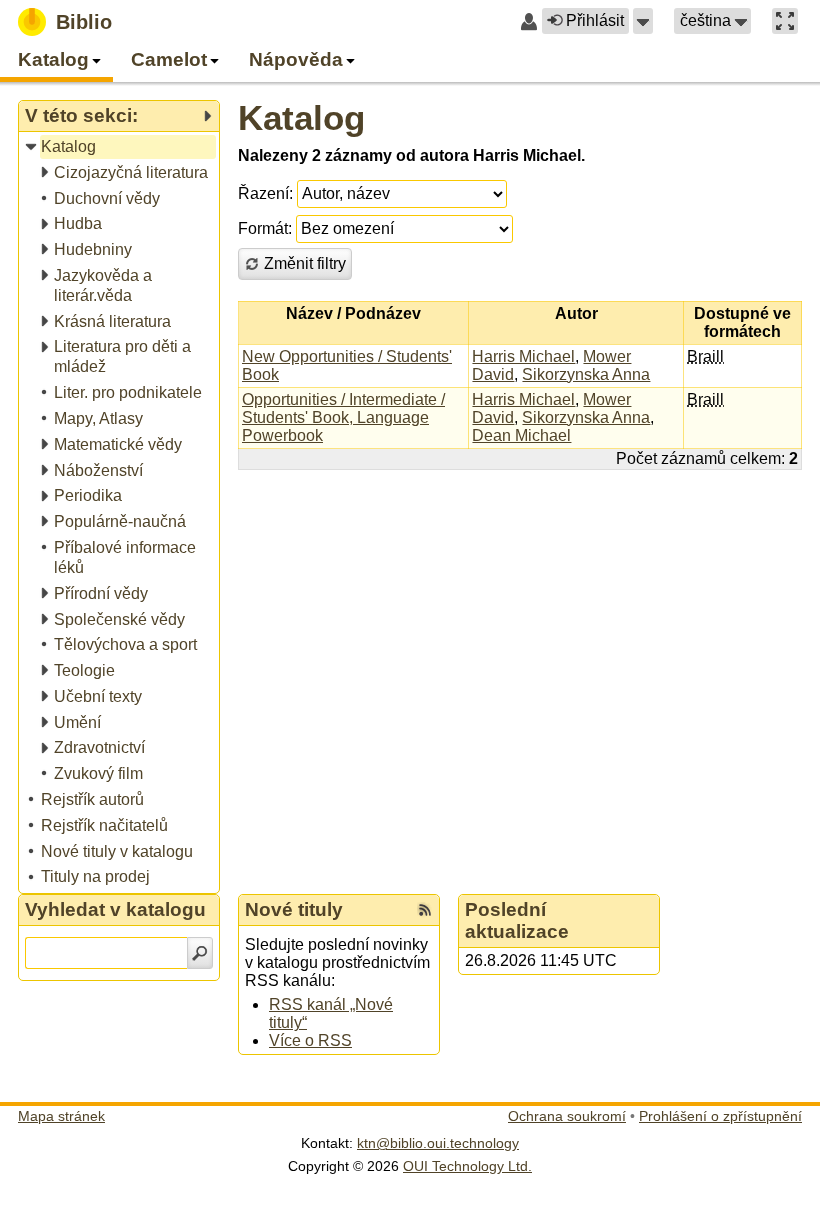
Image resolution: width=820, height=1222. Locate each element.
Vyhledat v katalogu (115, 909)
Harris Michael (523, 356)
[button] (643, 21)
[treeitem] (120, 147)
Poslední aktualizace (517, 920)
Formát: (265, 228)
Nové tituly (294, 909)
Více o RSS (310, 1040)
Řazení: (265, 193)
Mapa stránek (61, 1116)
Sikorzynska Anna (586, 374)
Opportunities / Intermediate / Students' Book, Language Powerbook (343, 417)
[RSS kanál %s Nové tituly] (425, 910)
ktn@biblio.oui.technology (438, 1143)
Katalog (301, 117)
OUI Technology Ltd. (467, 1166)
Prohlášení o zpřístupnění (720, 1116)
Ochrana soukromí (567, 1116)
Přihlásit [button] (595, 20)
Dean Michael (521, 435)
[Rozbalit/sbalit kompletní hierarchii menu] (207, 116)
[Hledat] (200, 953)
